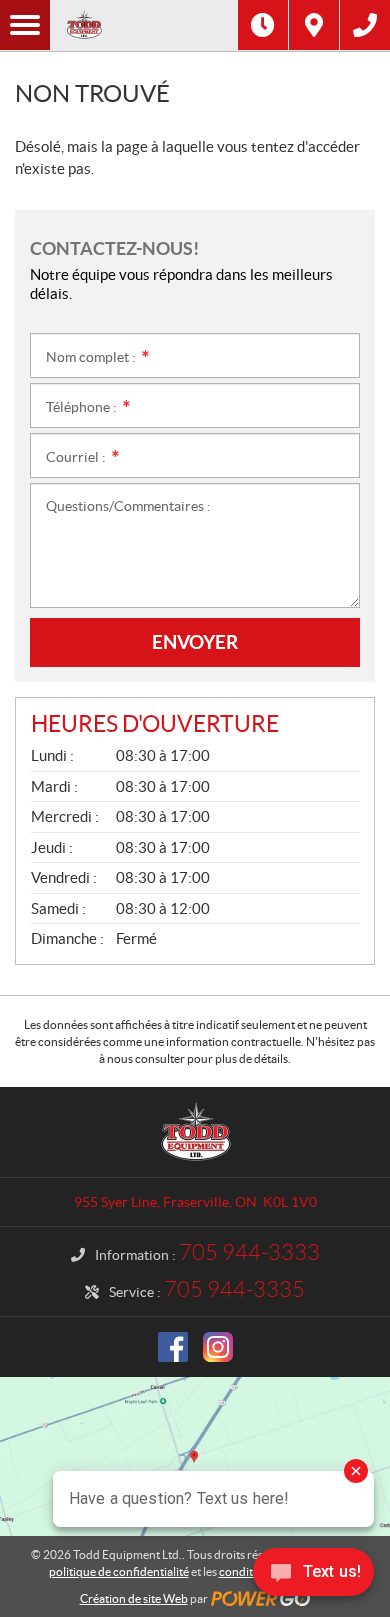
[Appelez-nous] (365, 25)
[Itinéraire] (314, 25)
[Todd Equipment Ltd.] (144, 25)
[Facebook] (173, 1347)
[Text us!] (313, 1576)
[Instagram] (218, 1347)
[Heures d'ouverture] (263, 25)
